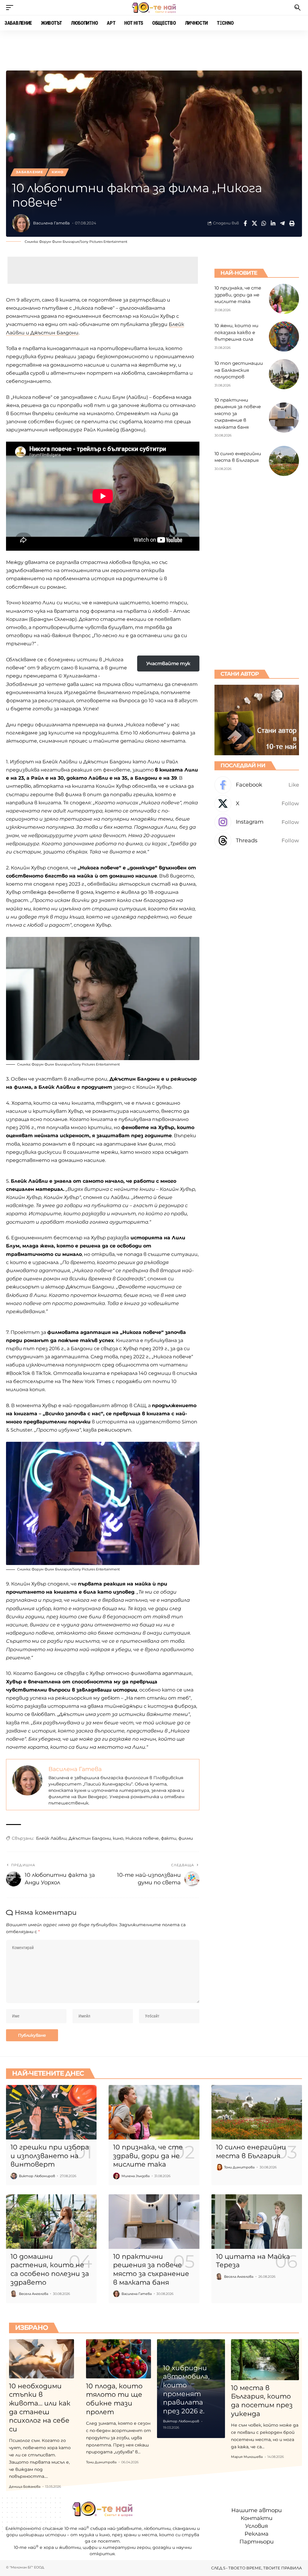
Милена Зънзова (136, 2176)
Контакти (257, 2518)
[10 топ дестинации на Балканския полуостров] (284, 374)
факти (169, 1838)
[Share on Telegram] (282, 223)
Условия (257, 2526)
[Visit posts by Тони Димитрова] (219, 2167)
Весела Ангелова (34, 2294)
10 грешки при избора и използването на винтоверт (50, 2156)
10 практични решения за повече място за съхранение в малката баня (151, 2269)
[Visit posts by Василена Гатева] (21, 223)
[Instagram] (257, 822)
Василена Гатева (51, 223)
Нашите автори (257, 2510)
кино (118, 1838)
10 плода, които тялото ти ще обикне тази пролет (114, 2399)
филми (186, 1838)
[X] (257, 804)
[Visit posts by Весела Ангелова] (14, 2294)
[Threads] (257, 841)
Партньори (257, 2542)
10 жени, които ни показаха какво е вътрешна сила (236, 332)
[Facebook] (257, 785)
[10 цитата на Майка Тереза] (257, 2222)
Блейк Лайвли (51, 1838)
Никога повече (142, 1838)
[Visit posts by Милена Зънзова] (116, 2176)
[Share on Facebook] (245, 223)
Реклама (257, 2534)
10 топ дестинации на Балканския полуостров (239, 370)
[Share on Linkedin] (273, 223)
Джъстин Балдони (90, 1838)
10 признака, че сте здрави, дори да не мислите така (238, 295)
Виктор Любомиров (37, 2176)
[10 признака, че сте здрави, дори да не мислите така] (284, 299)
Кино (57, 172)
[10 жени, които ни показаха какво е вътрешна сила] (284, 336)
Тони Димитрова (239, 2167)
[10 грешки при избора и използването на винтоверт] (51, 2112)
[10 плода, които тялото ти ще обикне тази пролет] (119, 2359)
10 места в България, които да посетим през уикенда (262, 2401)
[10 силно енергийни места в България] (284, 461)
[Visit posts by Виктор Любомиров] (14, 2176)
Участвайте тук (168, 664)
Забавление (29, 172)
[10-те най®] (154, 8)
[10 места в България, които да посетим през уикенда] (265, 2360)
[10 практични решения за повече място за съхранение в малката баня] (284, 418)
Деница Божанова (25, 2487)
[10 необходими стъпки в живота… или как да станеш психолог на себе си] (42, 2359)
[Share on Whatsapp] (264, 223)
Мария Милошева (247, 2457)
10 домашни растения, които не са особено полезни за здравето (50, 2269)
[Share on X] (254, 223)
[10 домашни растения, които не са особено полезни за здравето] (51, 2222)
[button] (11, 8)
